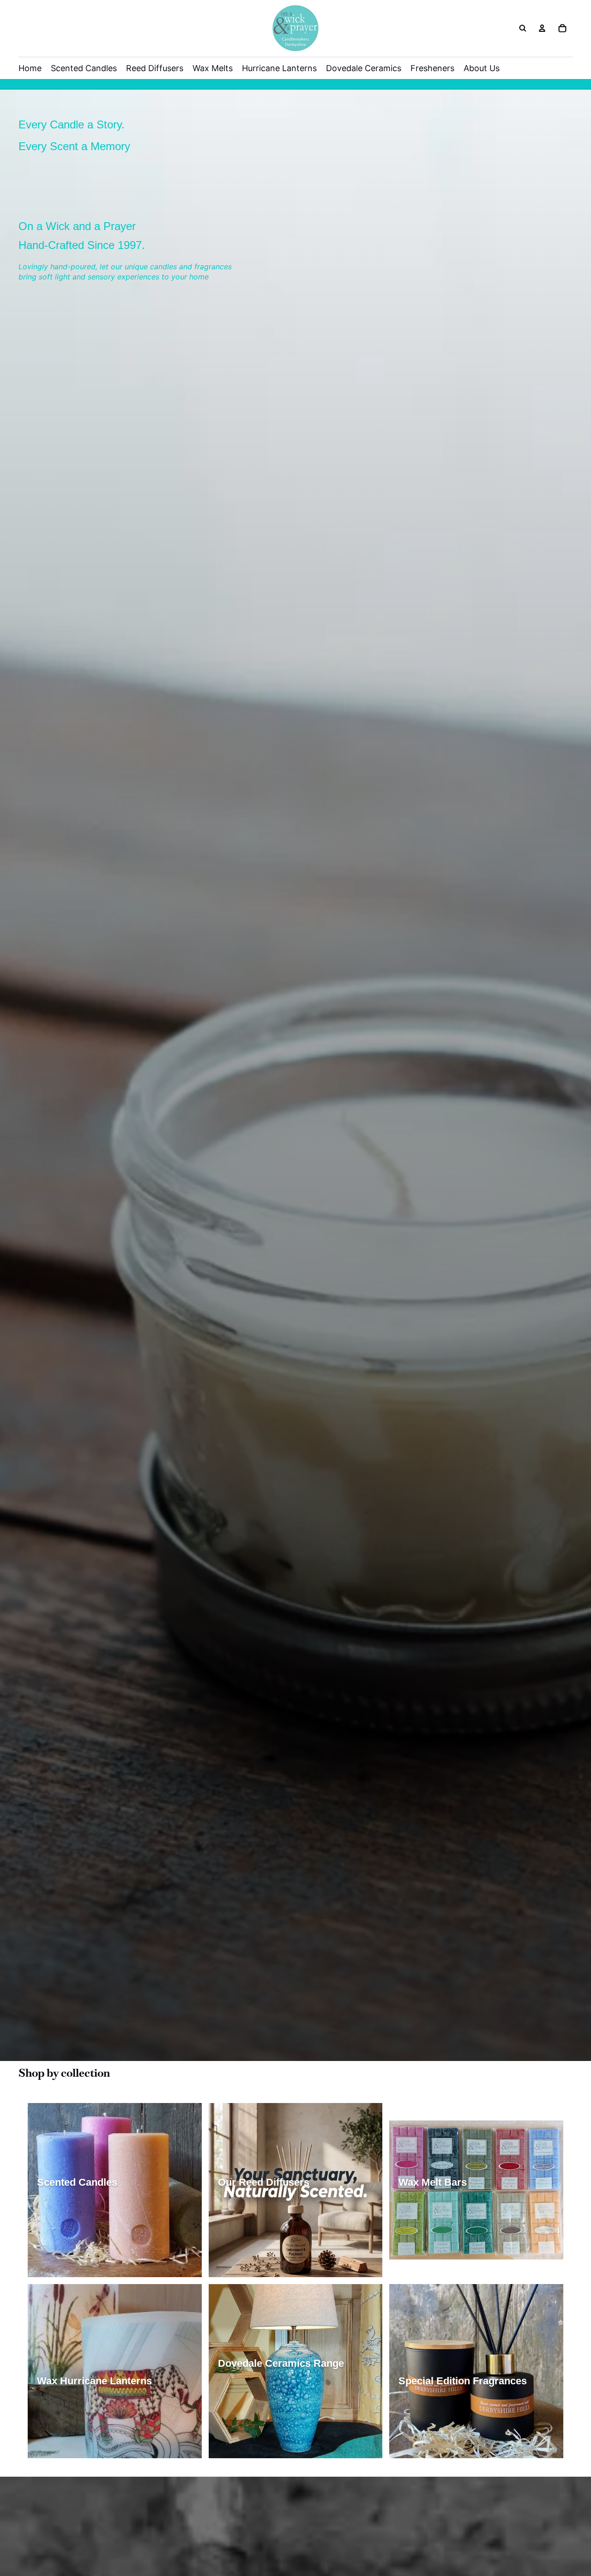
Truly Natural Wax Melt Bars (446, 2231)
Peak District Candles (75, 2248)
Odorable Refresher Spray (443, 2446)
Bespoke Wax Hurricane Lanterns (93, 2446)
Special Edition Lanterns (79, 2429)
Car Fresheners (509, 2429)
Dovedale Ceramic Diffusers (266, 2412)
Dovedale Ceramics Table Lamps (273, 2394)
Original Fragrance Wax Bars (447, 2214)
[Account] (542, 28)
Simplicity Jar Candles (76, 2214)
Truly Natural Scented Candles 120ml (99, 2266)
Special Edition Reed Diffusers (269, 2248)
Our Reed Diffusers (252, 2214)
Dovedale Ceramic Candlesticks (272, 2446)
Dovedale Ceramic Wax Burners (271, 2429)
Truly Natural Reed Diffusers (266, 2231)
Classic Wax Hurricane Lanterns (91, 2412)
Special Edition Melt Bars (442, 2248)
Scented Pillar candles (76, 2231)
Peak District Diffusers (257, 2266)
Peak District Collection (439, 2412)
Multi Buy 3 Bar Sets (434, 2266)
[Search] (523, 28)
